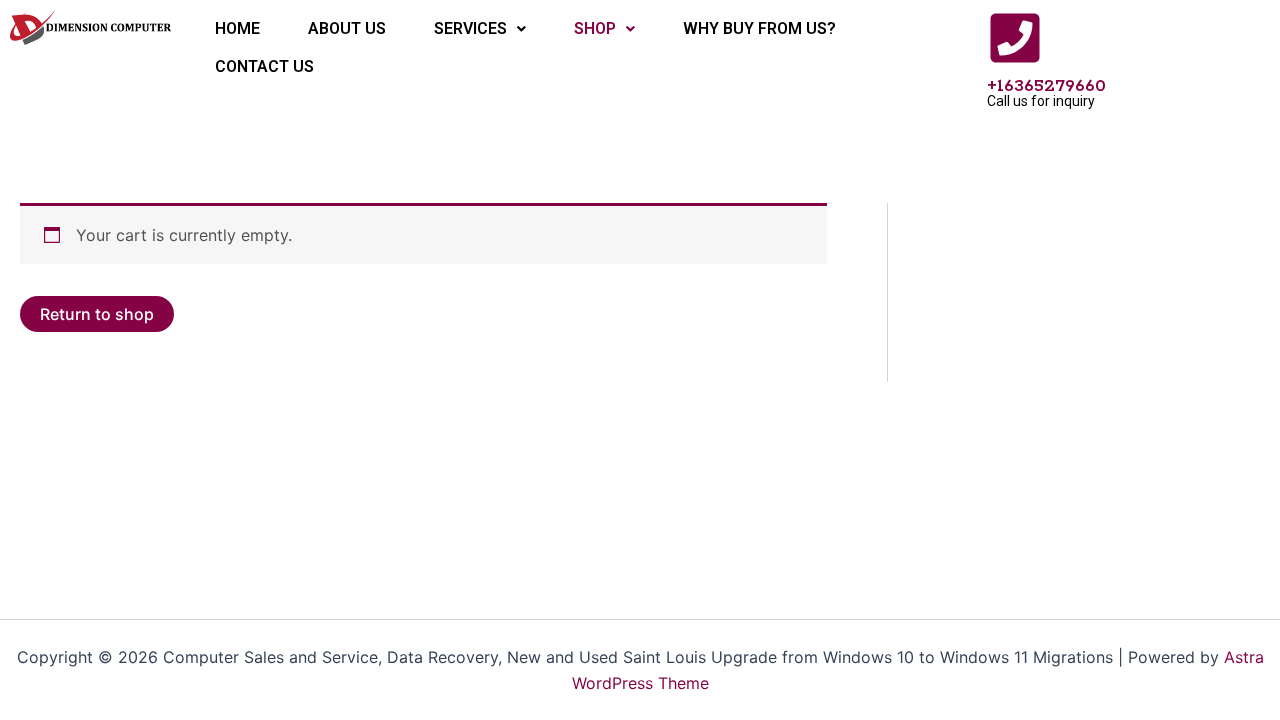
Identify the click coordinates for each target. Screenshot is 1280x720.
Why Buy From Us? (759, 28)
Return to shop (97, 314)
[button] (480, 29)
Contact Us (264, 66)
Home (237, 28)
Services (470, 28)
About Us (347, 28)
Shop (595, 28)
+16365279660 (1046, 86)
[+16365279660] (1015, 38)
